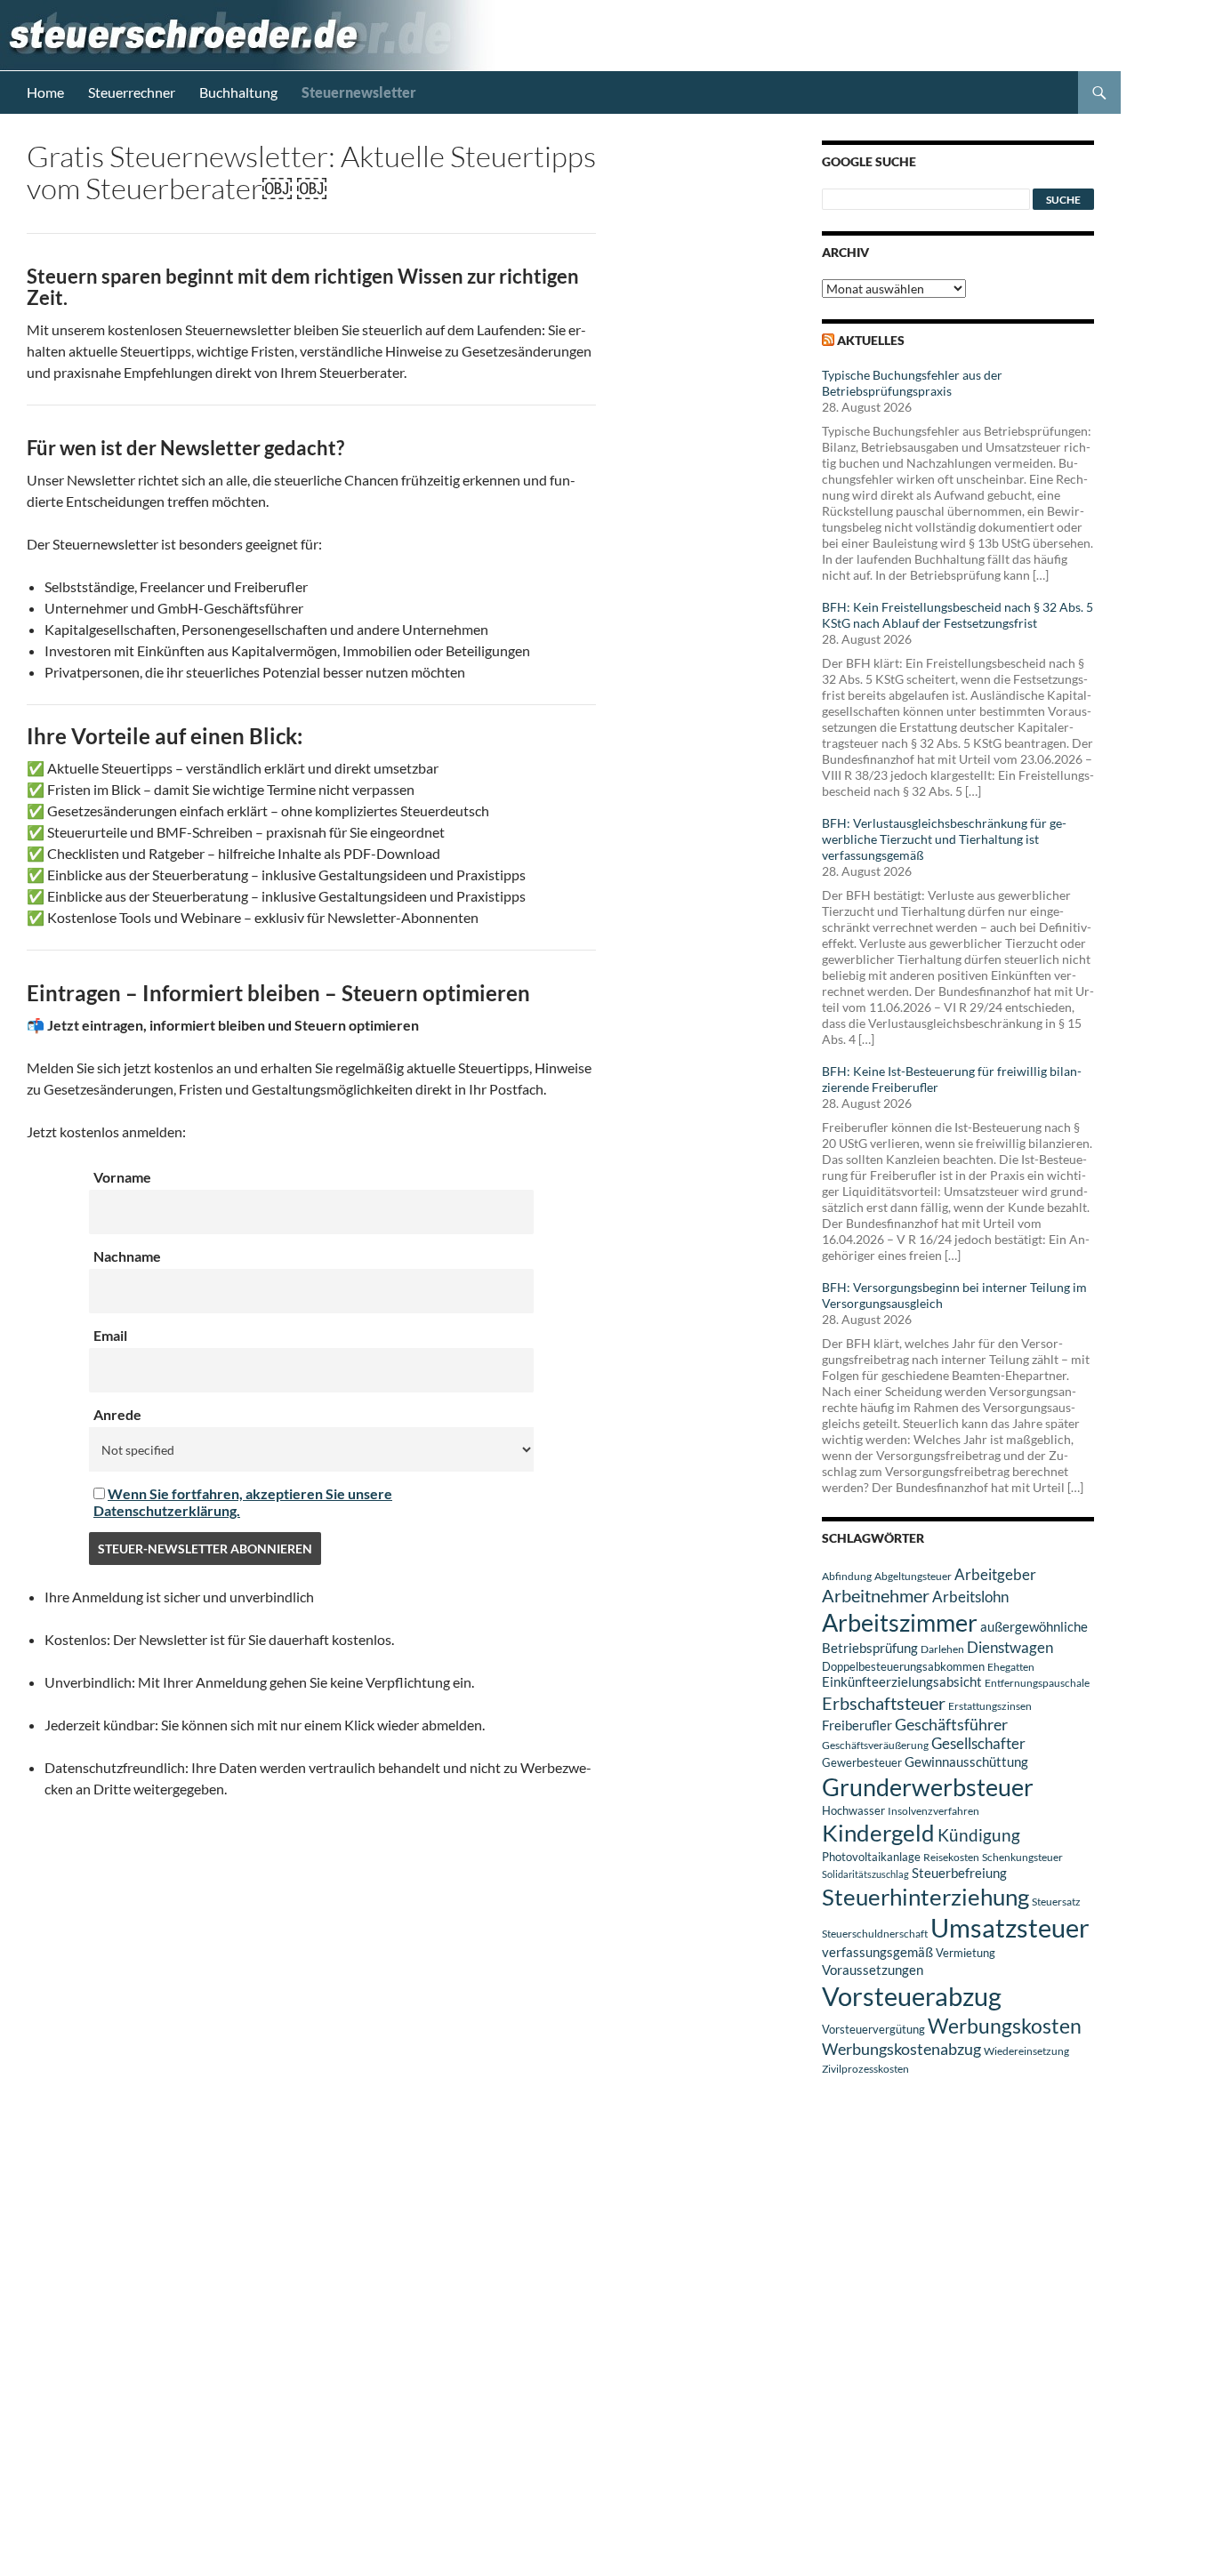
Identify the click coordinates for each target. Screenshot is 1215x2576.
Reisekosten (951, 1857)
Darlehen (942, 1649)
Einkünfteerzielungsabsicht (902, 1682)
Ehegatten (1011, 1667)
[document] (320, 1693)
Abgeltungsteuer (913, 1576)
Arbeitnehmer (876, 1595)
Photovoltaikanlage (871, 1857)
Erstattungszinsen (990, 1706)
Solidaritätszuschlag (865, 1874)
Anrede (117, 1414)
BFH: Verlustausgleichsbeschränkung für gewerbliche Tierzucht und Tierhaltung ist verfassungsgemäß (944, 839)
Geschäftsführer (951, 1724)
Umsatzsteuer (1010, 1928)
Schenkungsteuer (1022, 1857)
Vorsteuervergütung (873, 2029)
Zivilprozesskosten (865, 2069)
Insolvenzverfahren (933, 1811)
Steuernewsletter (359, 92)
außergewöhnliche (1034, 1627)
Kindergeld (878, 1833)
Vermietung (966, 1953)
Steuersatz (1056, 1902)
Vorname (122, 1177)
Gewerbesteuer (862, 1762)
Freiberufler (857, 1725)
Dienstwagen (1010, 1647)
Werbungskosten (1005, 2026)
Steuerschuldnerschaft (875, 1934)
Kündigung (979, 1835)
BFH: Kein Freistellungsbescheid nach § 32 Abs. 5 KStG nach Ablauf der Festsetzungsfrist (958, 615)
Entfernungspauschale (1037, 1683)
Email (110, 1335)
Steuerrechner (132, 92)
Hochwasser (853, 1810)
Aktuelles (871, 340)
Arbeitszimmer (900, 1623)
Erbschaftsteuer (884, 1703)
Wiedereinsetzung (1026, 2051)
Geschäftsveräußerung (875, 1745)
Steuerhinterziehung (925, 1897)
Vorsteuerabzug (912, 1996)
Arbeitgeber (995, 1574)
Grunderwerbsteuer (928, 1787)
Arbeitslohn (970, 1597)
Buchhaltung (238, 92)
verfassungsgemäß (877, 1952)
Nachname (127, 1256)
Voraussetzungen (873, 1970)
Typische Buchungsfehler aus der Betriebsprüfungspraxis (912, 383)
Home (45, 92)
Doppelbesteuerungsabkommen (903, 1666)
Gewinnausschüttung (966, 1761)
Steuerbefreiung (959, 1873)
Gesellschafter (978, 1744)
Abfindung (847, 1576)
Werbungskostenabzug (901, 2049)
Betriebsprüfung (870, 1648)
